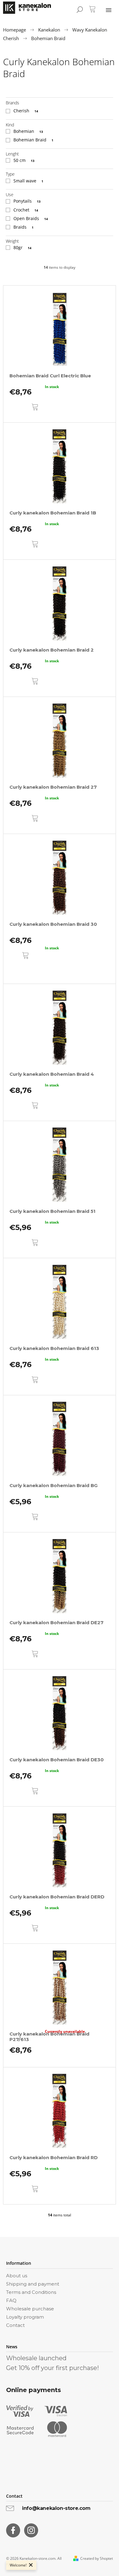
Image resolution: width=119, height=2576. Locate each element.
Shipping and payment (33, 2284)
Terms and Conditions (31, 2292)
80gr (22, 247)
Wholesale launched (36, 2358)
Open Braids (31, 218)
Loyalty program (25, 2317)
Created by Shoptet (97, 2559)
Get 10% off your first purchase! (52, 2368)
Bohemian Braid (33, 140)
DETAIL (24, 971)
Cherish (26, 111)
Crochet (26, 210)
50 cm (24, 160)
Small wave (28, 181)
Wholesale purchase (30, 2309)
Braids (23, 227)
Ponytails (27, 201)
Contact (15, 2325)
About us (17, 2276)
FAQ (11, 2300)
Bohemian (28, 131)
